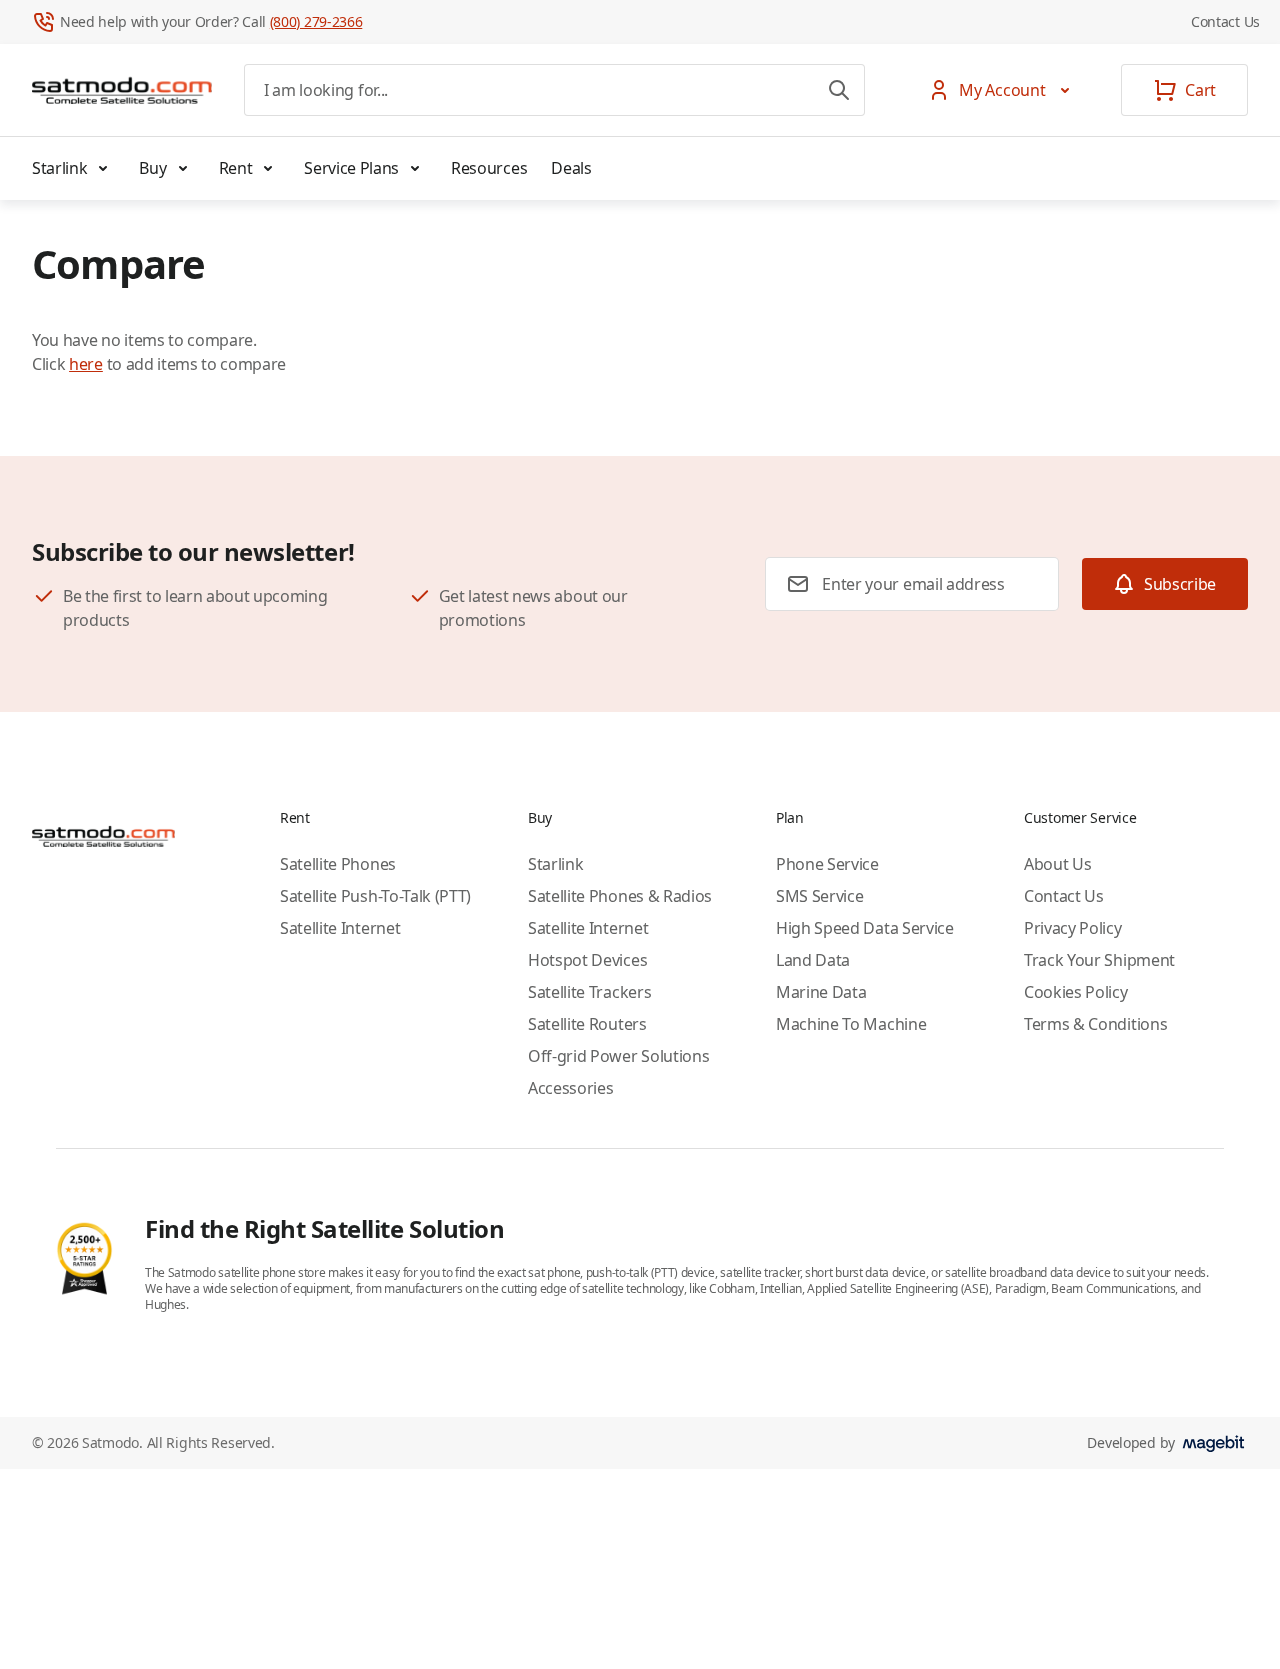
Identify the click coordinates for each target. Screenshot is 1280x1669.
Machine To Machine (851, 1024)
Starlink (59, 168)
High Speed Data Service (865, 928)
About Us (1057, 864)
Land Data (813, 960)
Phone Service (827, 864)
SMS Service (819, 896)
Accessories (570, 1088)
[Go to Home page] (122, 90)
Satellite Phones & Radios (620, 896)
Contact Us (1225, 21)
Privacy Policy (1073, 928)
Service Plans (351, 168)
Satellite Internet (340, 928)
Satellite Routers (587, 1024)
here (86, 364)
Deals (571, 168)
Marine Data (821, 992)
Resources (489, 168)
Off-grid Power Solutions (618, 1056)
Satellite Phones (338, 864)
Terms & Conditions (1095, 1024)
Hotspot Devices (587, 960)
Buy (152, 168)
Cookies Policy (1076, 992)
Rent (236, 168)
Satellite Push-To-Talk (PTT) (375, 896)
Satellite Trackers (589, 992)
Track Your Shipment (1099, 960)
